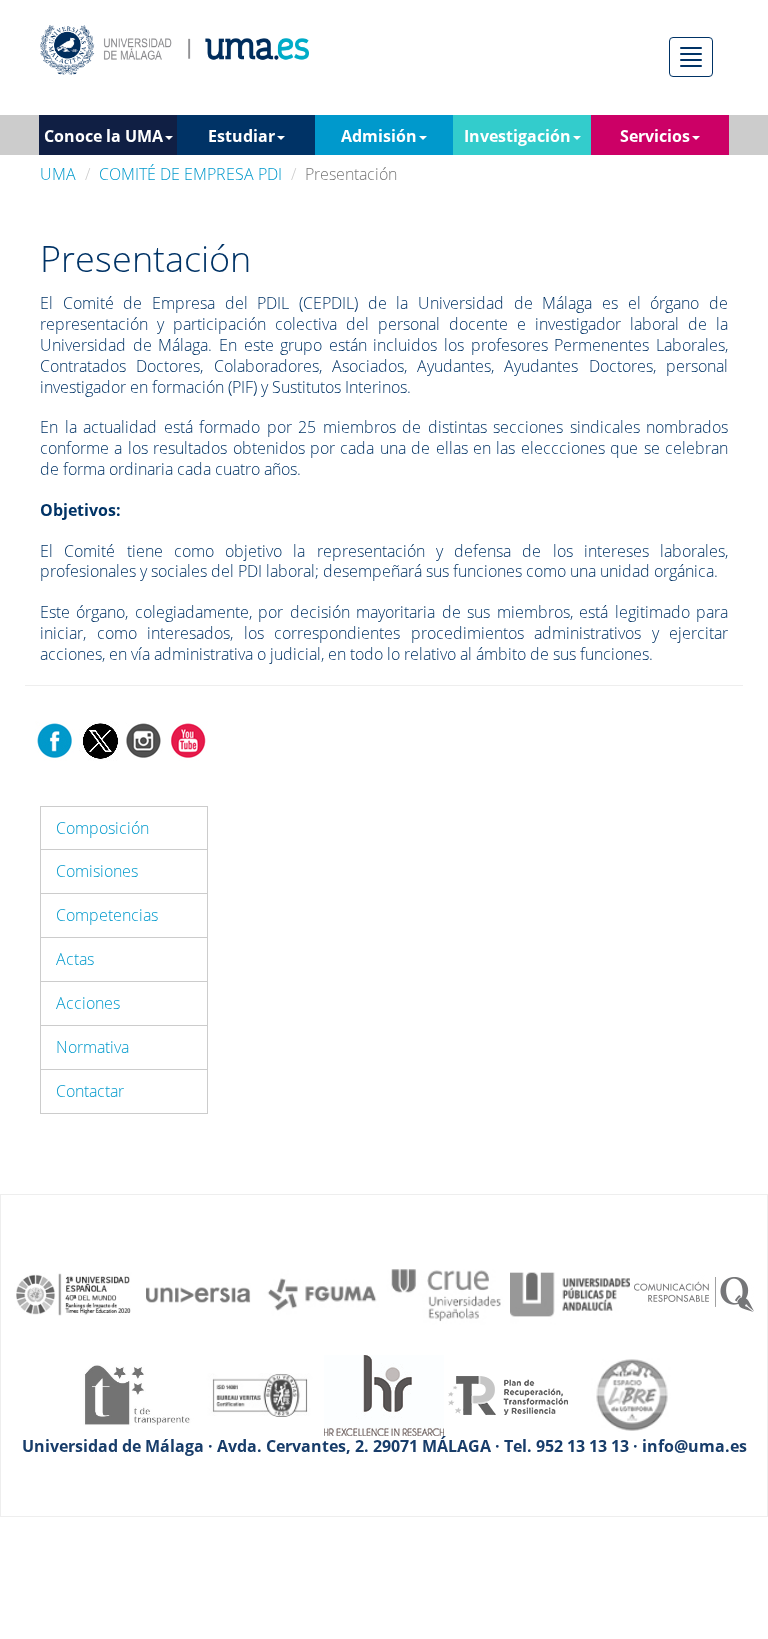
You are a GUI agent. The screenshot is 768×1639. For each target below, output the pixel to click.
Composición (102, 828)
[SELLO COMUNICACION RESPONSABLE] (694, 1293)
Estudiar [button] (241, 136)
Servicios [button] (655, 136)
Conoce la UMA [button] (103, 136)
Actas (75, 959)
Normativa (92, 1047)
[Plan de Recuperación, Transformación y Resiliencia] (508, 1393)
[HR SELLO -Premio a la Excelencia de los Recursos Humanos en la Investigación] (384, 1393)
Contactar (90, 1091)
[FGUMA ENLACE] (322, 1293)
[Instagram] (144, 739)
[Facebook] (55, 739)
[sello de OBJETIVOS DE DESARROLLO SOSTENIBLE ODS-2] (74, 1293)
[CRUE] (446, 1293)
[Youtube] (188, 739)
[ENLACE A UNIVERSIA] (198, 1293)
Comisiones (97, 871)
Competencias (107, 915)
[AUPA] (570, 1293)
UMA (58, 174)
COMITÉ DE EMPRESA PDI (190, 174)
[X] (99, 739)
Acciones (88, 1003)
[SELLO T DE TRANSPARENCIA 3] (136, 1393)
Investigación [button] (517, 136)
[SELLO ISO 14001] (260, 1393)
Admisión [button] (379, 136)
